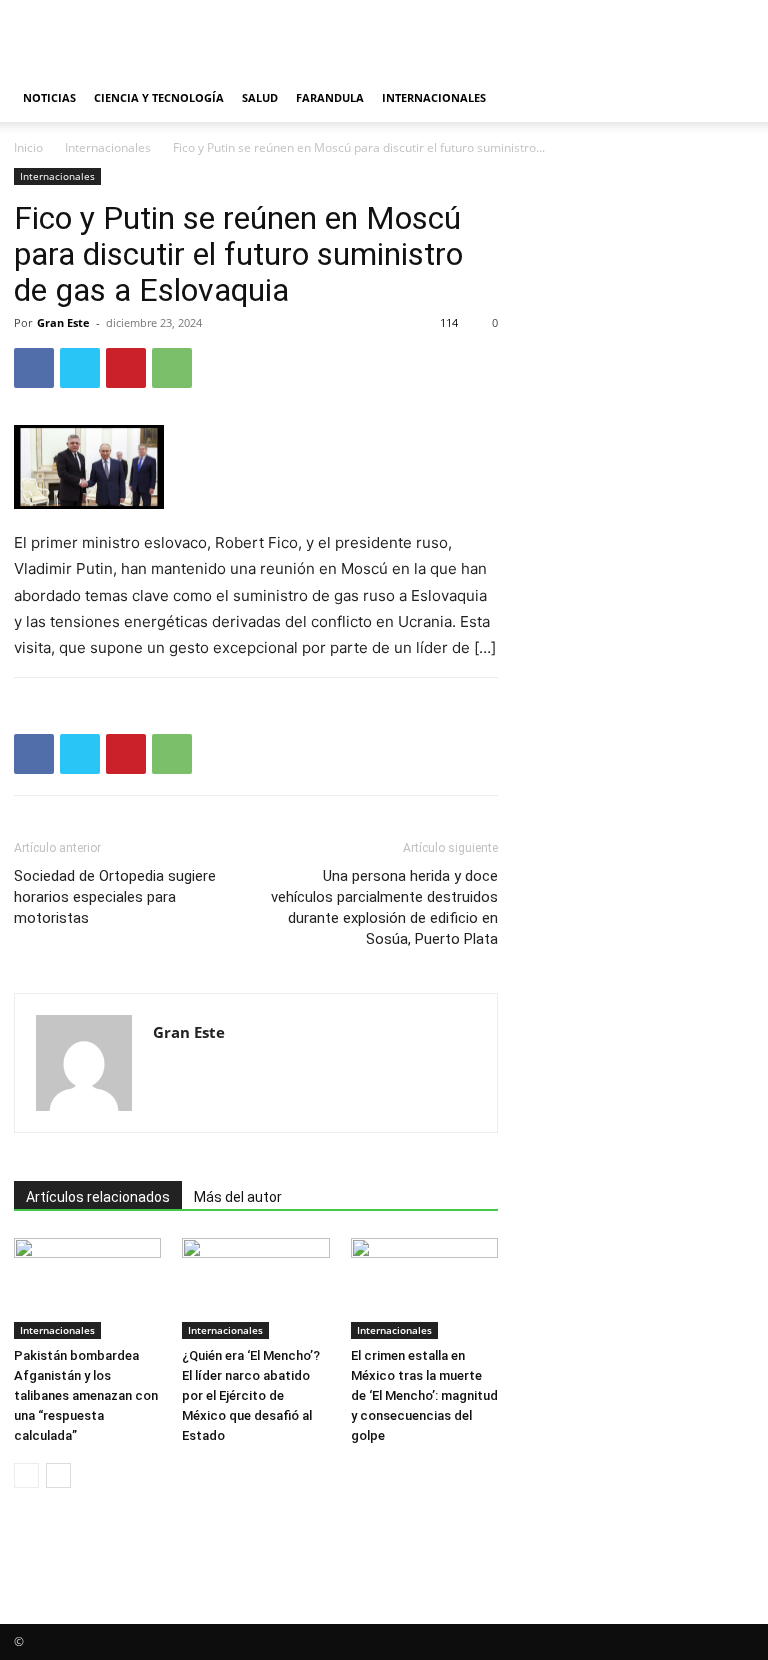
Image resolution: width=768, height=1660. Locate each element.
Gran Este (63, 322)
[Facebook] (34, 368)
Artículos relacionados (98, 1197)
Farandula (330, 97)
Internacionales (434, 97)
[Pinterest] (126, 368)
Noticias (49, 97)
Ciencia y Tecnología (159, 97)
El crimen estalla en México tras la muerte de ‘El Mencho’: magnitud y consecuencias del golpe (424, 1395)
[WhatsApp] (172, 368)
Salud (260, 97)
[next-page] (58, 1475)
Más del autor (238, 1197)
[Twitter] (80, 368)
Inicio (28, 147)
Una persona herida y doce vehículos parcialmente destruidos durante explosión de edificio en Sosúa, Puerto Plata (384, 907)
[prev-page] (26, 1475)
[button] (730, 98)
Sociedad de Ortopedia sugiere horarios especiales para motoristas (115, 897)
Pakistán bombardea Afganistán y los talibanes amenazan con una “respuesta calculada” (86, 1395)
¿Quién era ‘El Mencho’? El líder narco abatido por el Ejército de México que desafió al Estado (251, 1395)
